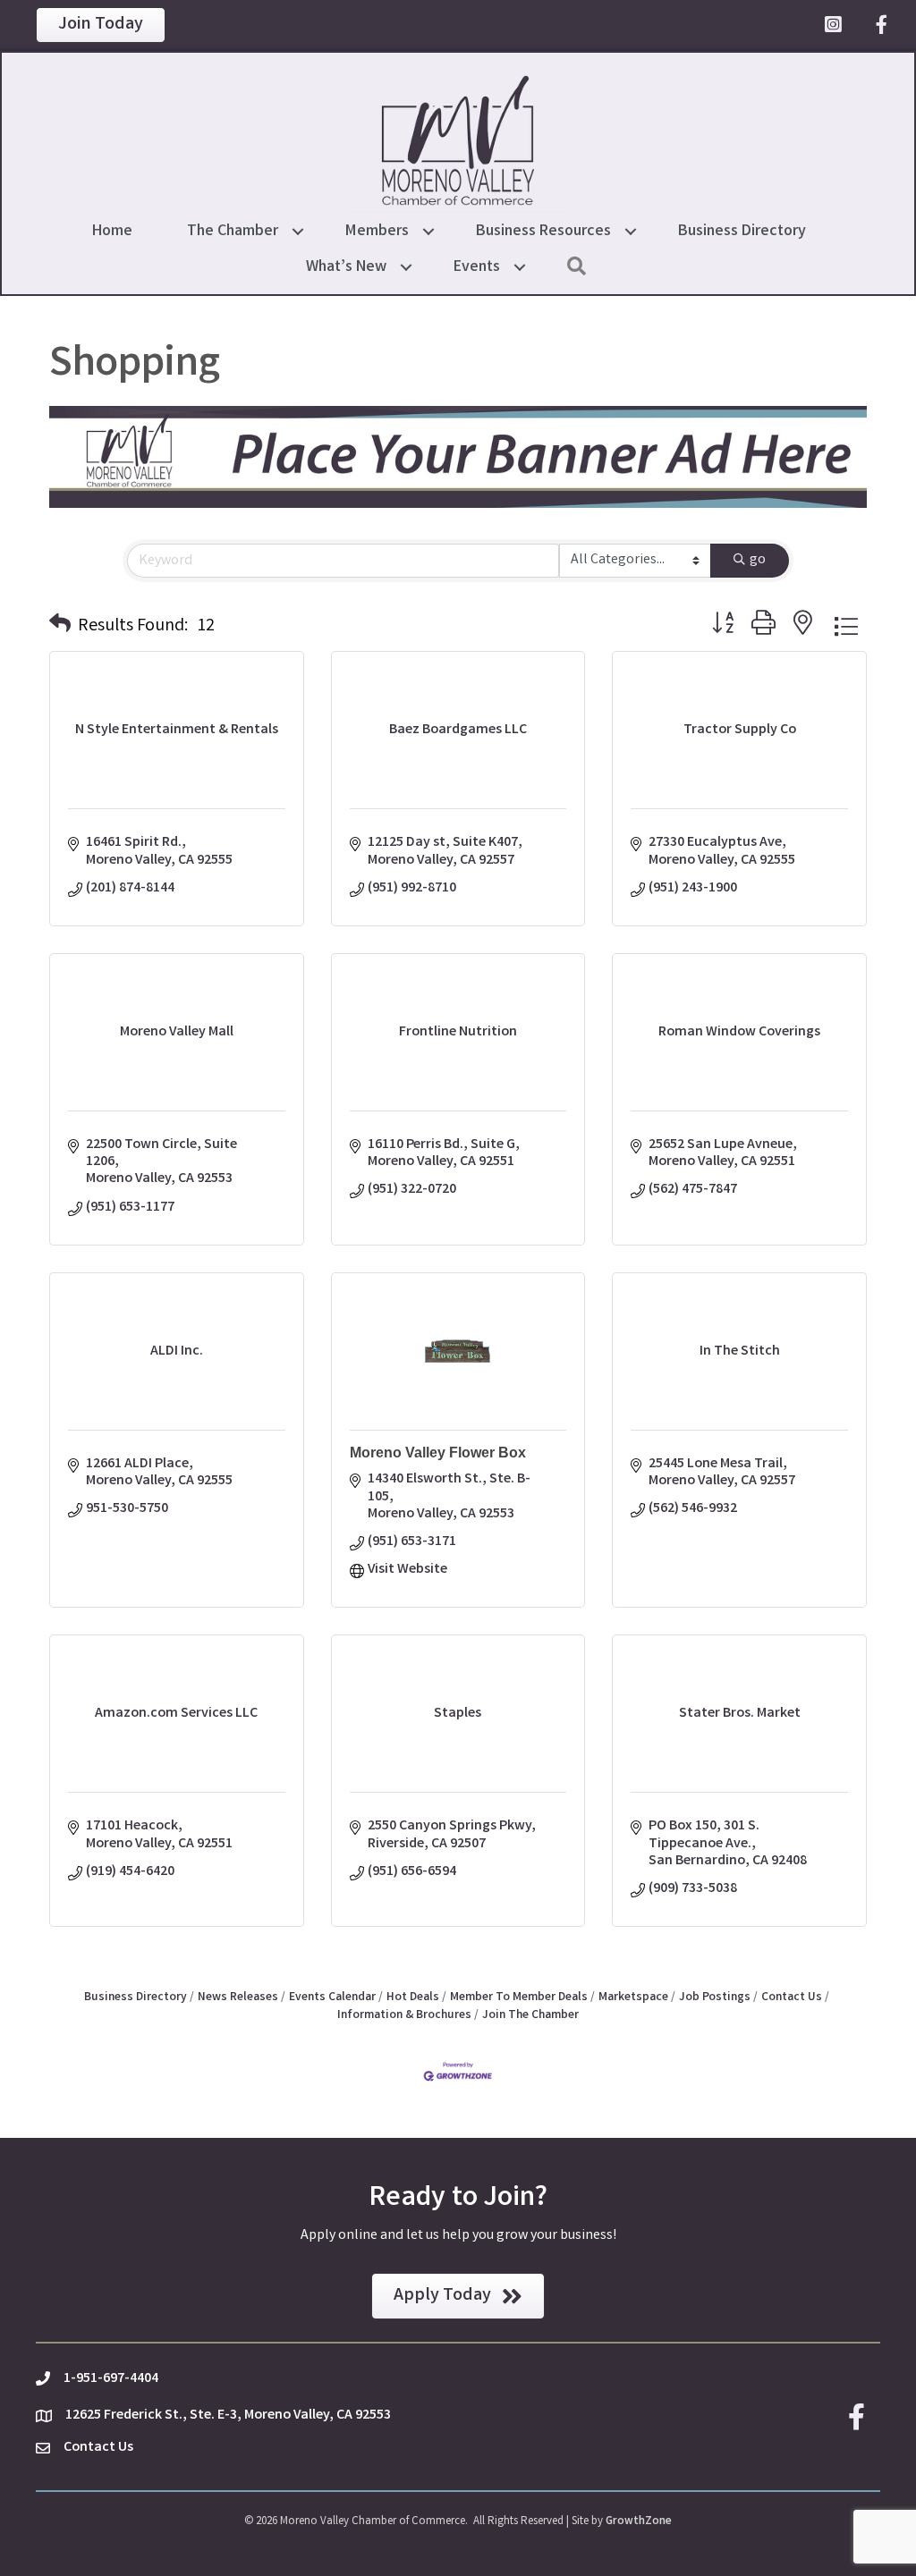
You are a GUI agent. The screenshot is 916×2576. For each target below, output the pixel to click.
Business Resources (543, 232)
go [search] (758, 560)
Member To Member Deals (519, 1997)
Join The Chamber (530, 2015)
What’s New (346, 267)
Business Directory (742, 232)
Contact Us (792, 1997)
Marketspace (633, 1997)
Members (377, 232)
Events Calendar (332, 1997)
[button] (60, 627)
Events (477, 267)
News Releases (238, 1997)
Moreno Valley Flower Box (438, 1453)
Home (112, 232)
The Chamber (233, 232)
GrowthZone (639, 2522)
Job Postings (715, 1997)
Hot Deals (413, 1997)
